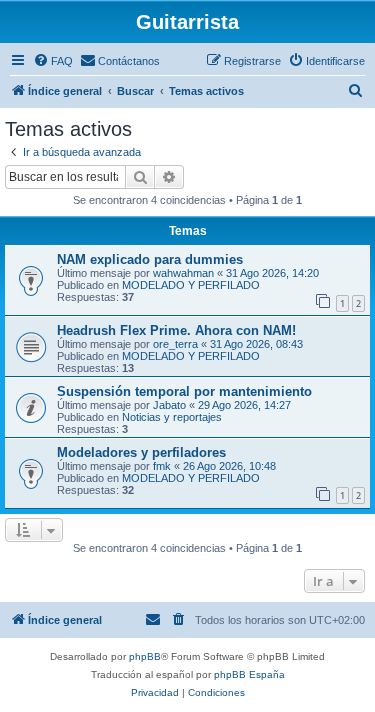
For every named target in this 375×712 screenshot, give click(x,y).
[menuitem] (53, 61)
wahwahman (183, 273)
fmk (162, 466)
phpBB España (249, 674)
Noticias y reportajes (172, 417)
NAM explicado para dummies (150, 259)
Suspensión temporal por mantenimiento (184, 391)
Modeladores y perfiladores (141, 452)
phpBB (145, 656)
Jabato (169, 405)
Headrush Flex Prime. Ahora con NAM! (176, 330)
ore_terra (175, 344)
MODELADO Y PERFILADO (191, 285)
